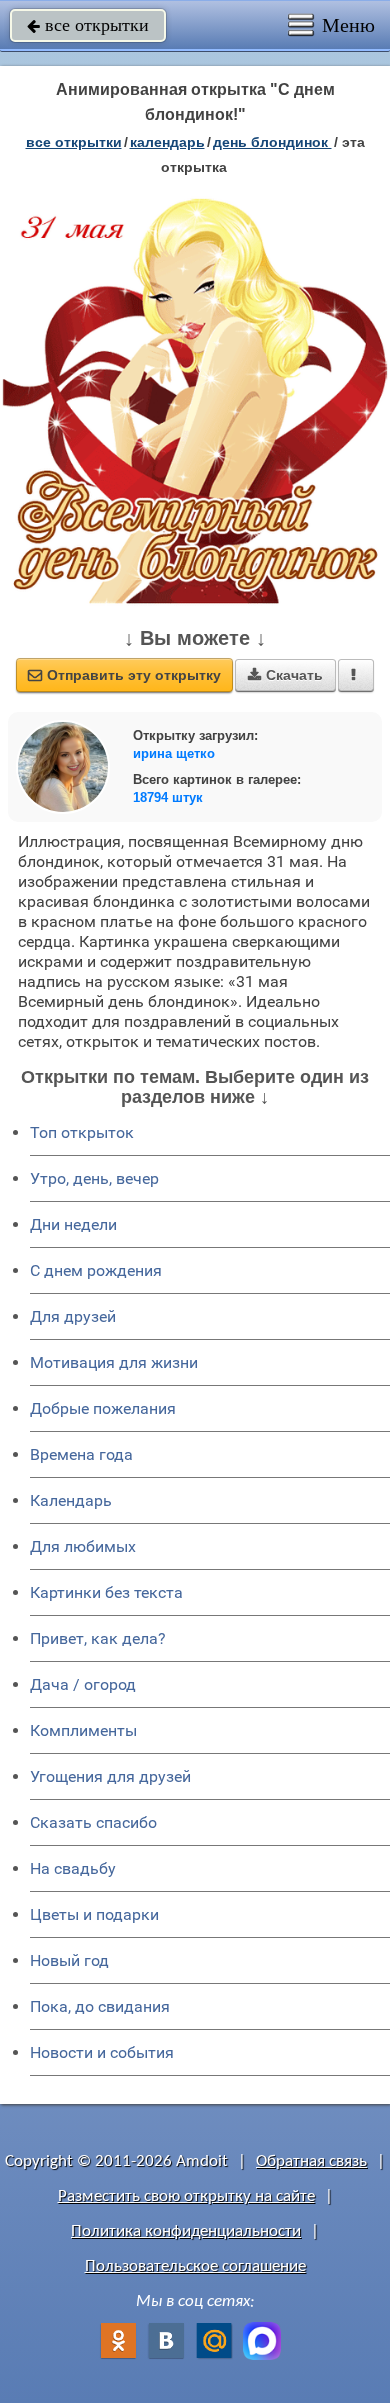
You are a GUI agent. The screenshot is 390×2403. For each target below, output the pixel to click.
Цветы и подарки (94, 1914)
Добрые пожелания (103, 1408)
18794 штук (168, 797)
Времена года (81, 1454)
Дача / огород (83, 1684)
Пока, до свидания (100, 2006)
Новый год (69, 1960)
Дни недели (73, 1224)
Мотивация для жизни (114, 1362)
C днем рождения (96, 1270)
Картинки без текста (106, 1592)
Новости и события (102, 2052)
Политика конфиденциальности (186, 2231)
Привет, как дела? (98, 1638)
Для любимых (83, 1546)
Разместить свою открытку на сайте (186, 2196)
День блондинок (272, 142)
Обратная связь (311, 2161)
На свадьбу (73, 1868)
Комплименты (83, 1730)
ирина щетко (174, 753)
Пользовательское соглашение (195, 2266)
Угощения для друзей (110, 1776)
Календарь (167, 142)
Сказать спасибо (93, 1822)
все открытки (88, 25)
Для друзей (73, 1316)
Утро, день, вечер (94, 1178)
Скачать (285, 675)
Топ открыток (82, 1132)
